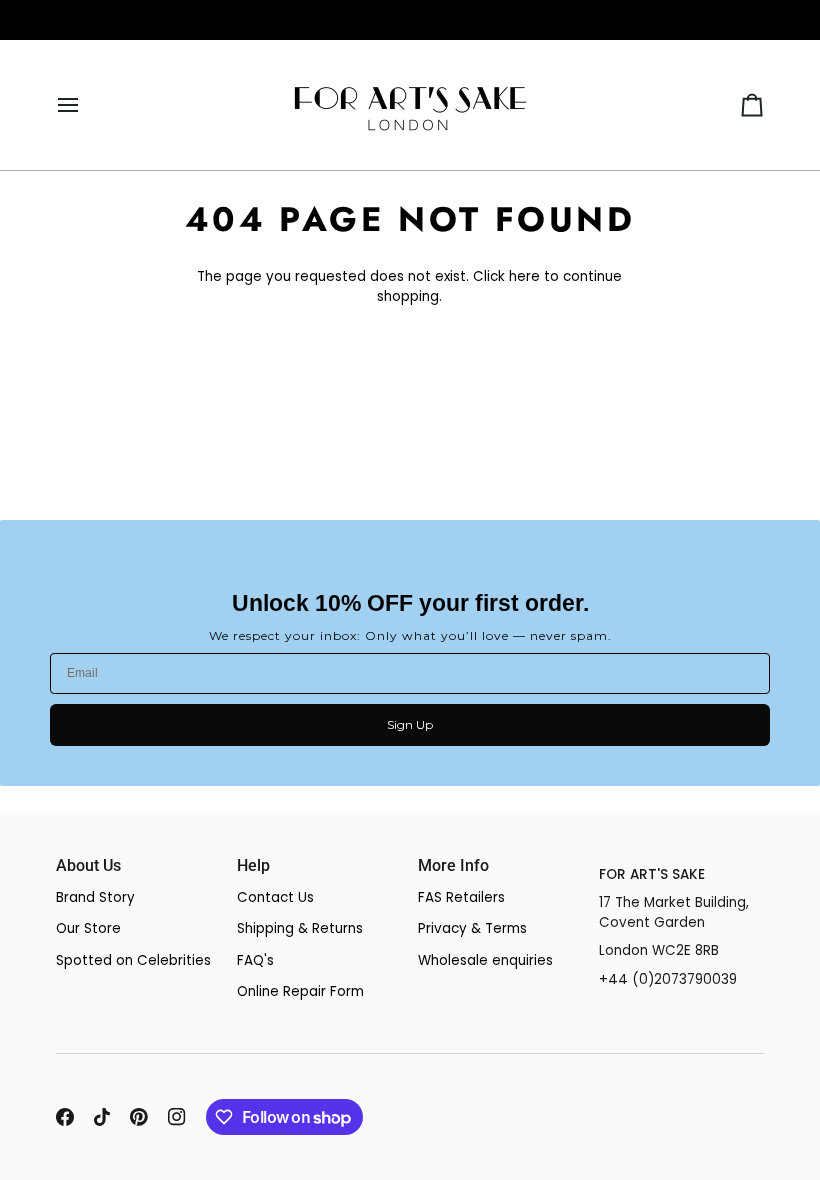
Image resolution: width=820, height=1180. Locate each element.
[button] (681, 860)
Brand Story (95, 897)
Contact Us (275, 897)
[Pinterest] (139, 1117)
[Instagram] (177, 1117)
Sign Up (410, 724)
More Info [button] (453, 866)
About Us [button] (88, 866)
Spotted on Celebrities (133, 960)
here (524, 276)
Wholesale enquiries (485, 960)
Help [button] (253, 866)
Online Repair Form (300, 991)
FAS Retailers (461, 897)
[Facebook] (65, 1117)
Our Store (88, 928)
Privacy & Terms (472, 928)
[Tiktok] (102, 1117)
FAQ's (255, 960)
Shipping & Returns (300, 928)
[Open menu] (86, 105)
